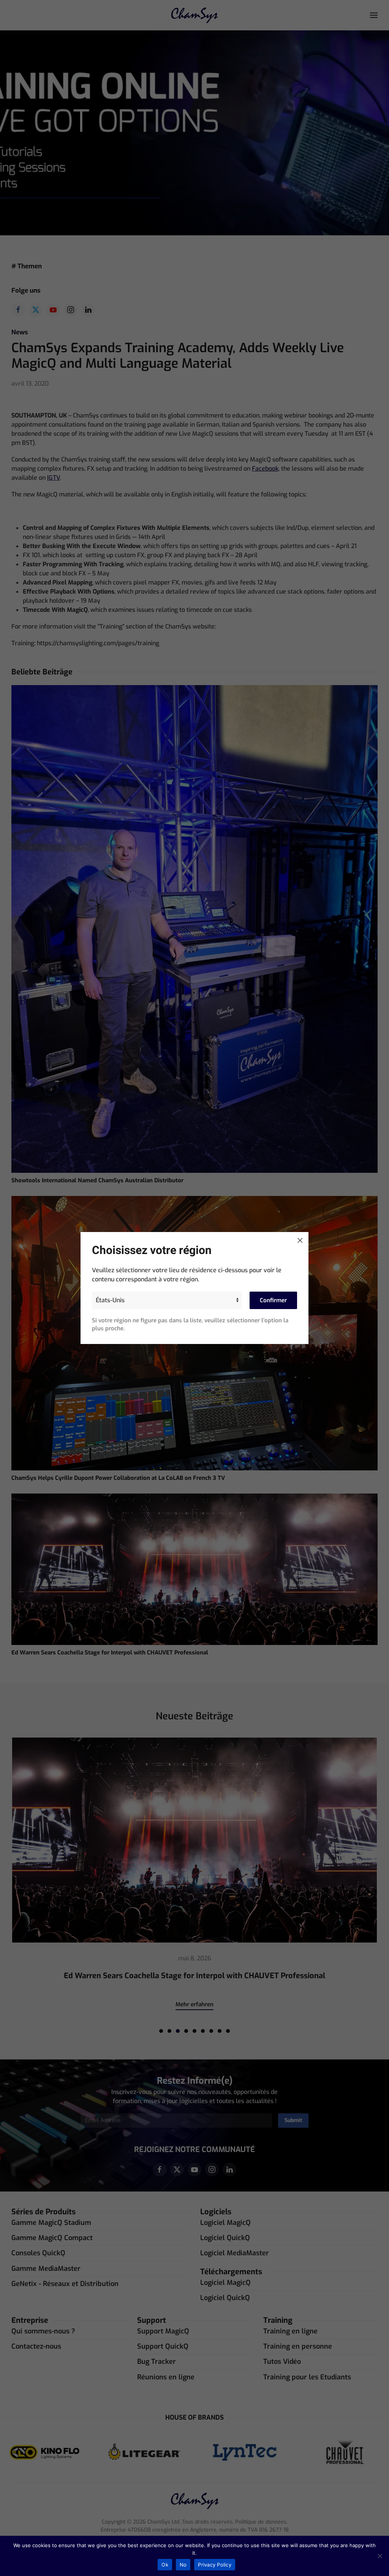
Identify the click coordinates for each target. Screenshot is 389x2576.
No (183, 2565)
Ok (165, 2565)
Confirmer (273, 1300)
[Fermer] (300, 1240)
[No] (380, 2556)
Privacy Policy (215, 2565)
